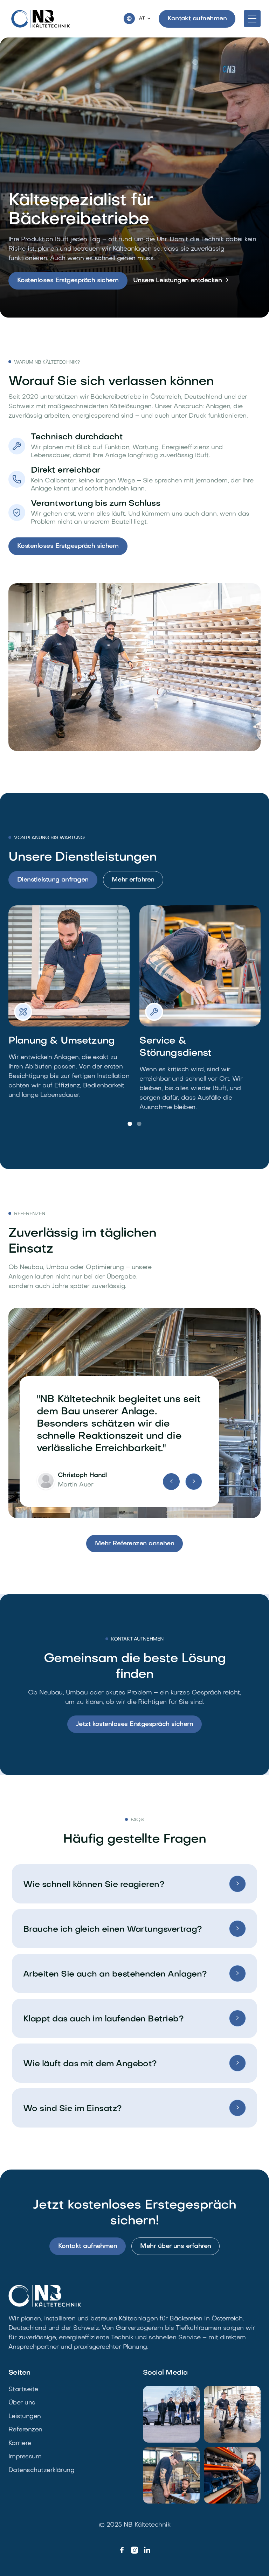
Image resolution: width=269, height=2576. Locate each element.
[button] (145, 19)
